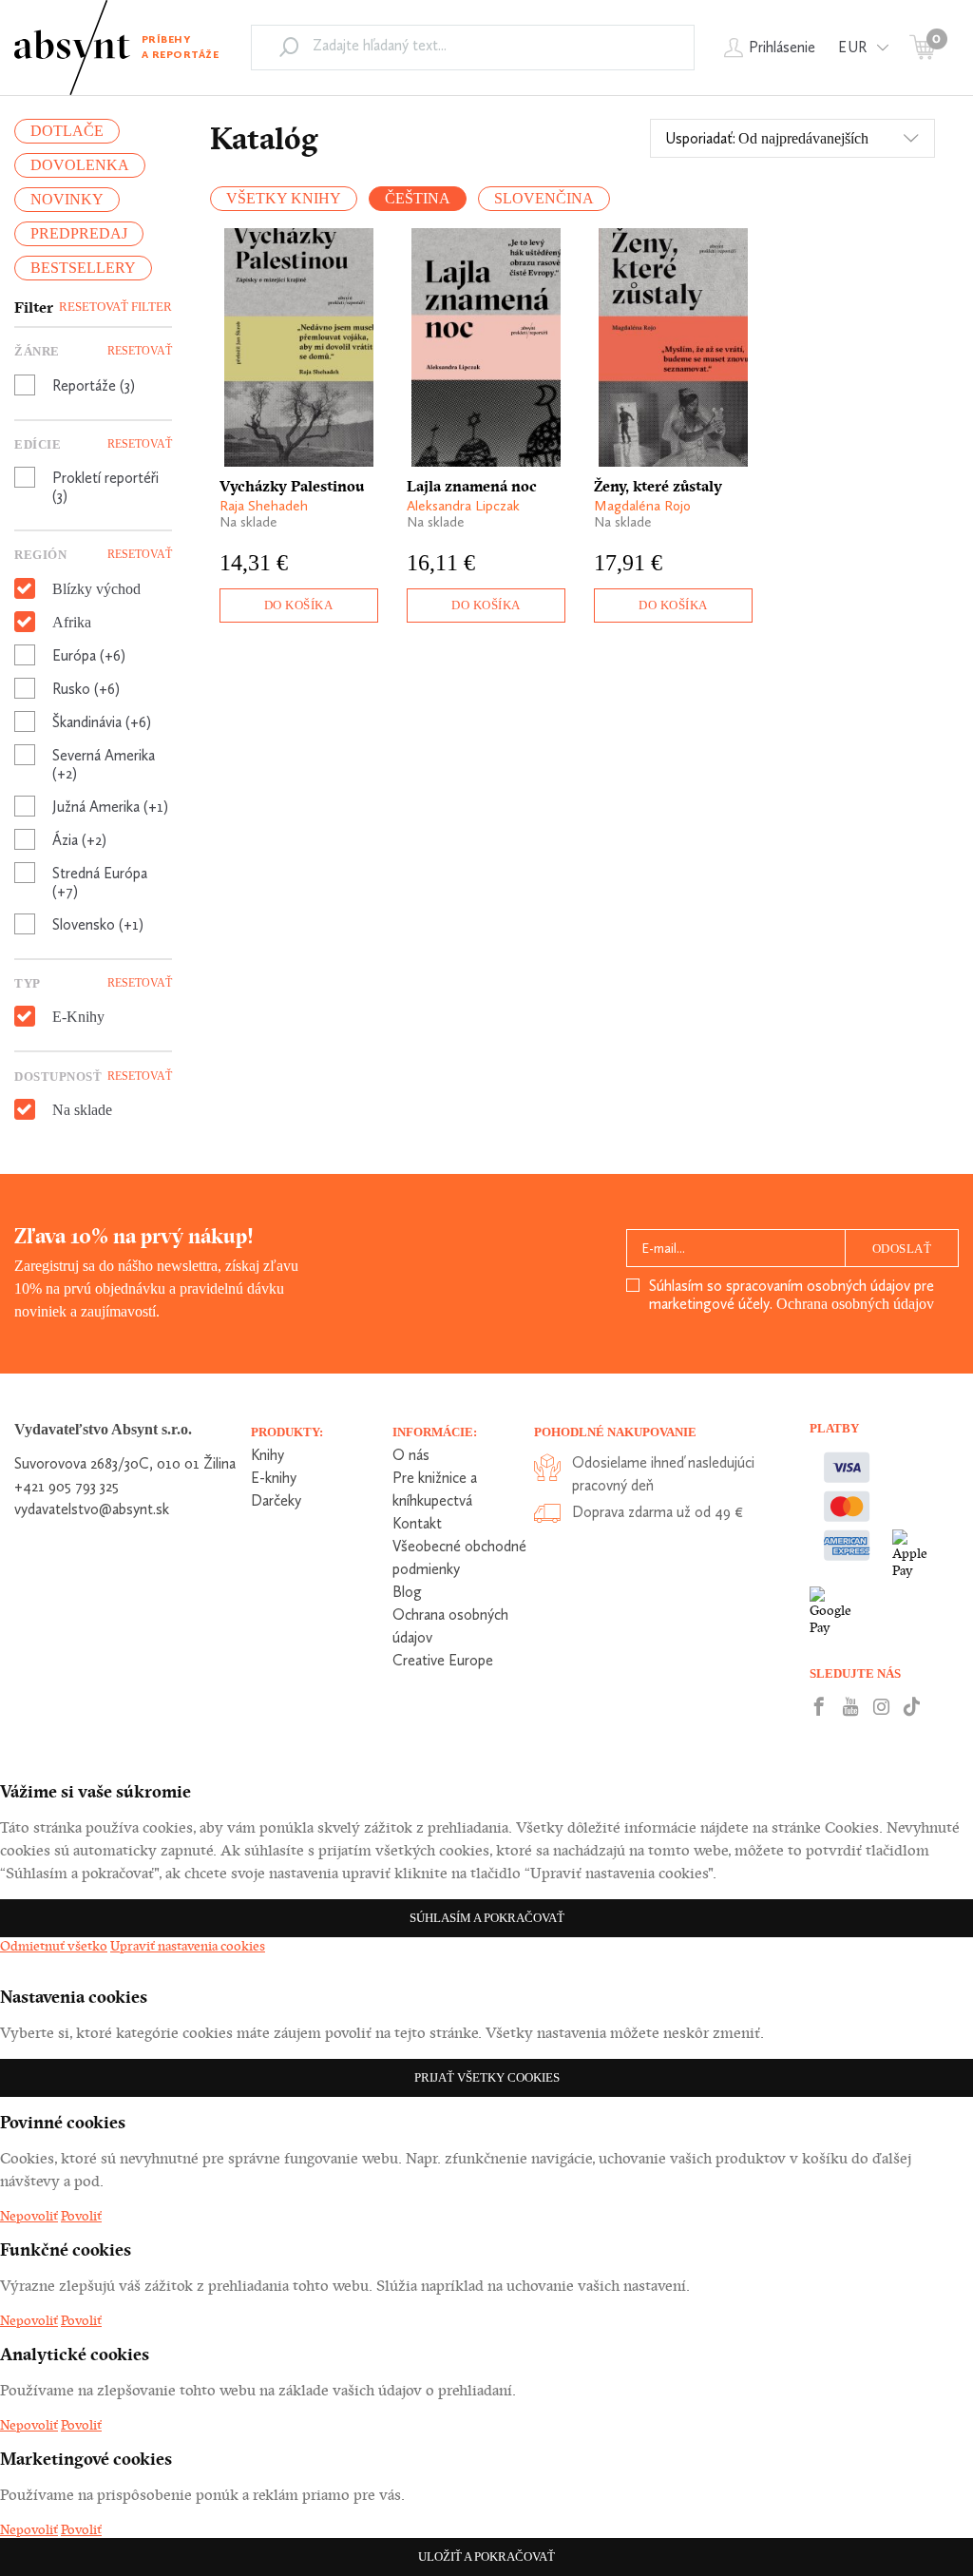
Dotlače (67, 131)
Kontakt (417, 1523)
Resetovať (140, 351)
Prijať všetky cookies (487, 2077)
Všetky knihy (284, 198)
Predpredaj (79, 233)
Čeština (418, 198)
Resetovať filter (115, 307)
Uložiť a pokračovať (486, 2557)
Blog (407, 1592)
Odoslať (902, 1249)
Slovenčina (544, 198)
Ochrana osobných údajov (855, 1304)
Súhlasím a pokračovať (487, 1918)
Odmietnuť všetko (54, 1946)
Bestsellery (83, 268)
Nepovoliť (29, 2216)
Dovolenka (80, 165)
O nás (411, 1455)
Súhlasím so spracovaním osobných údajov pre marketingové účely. (792, 1295)
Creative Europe (443, 1660)
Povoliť (81, 2216)
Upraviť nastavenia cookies (188, 1946)
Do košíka (299, 605)
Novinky (67, 199)
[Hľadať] (289, 47)
